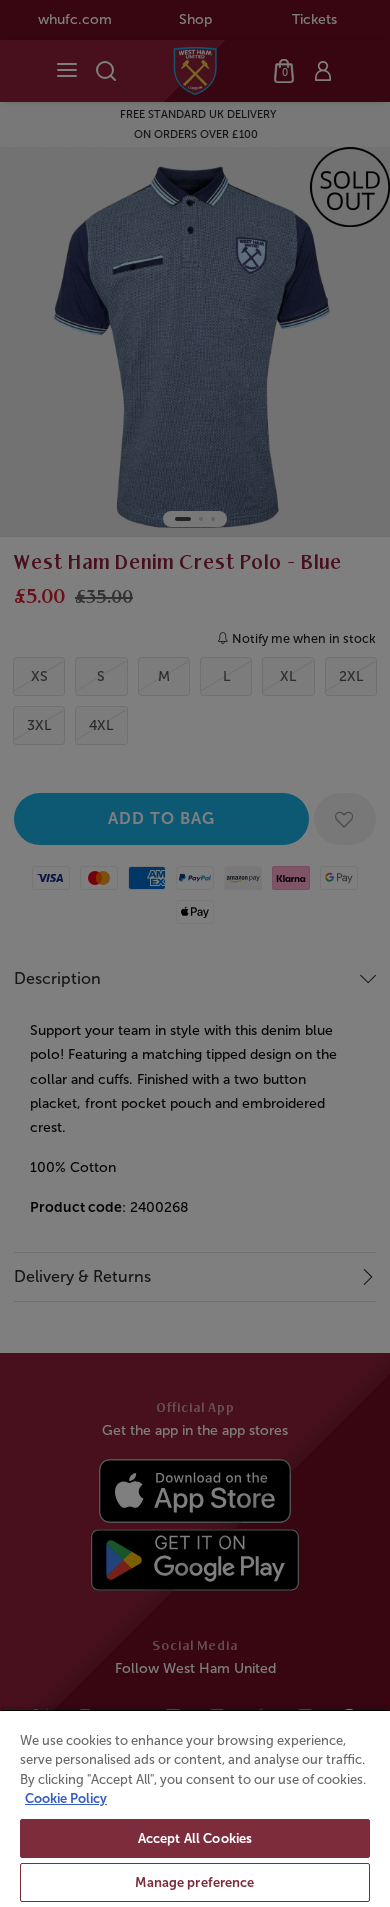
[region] (195, 1808)
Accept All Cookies (195, 1838)
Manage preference (194, 1882)
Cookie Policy (66, 1798)
